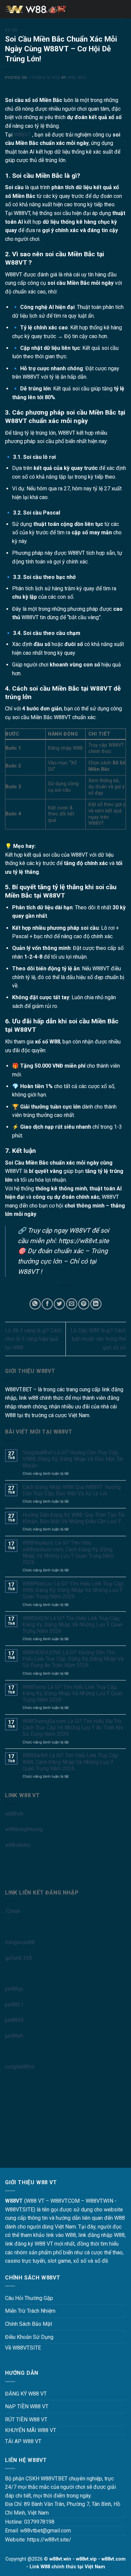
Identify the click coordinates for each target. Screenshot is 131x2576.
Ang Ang (77, 78)
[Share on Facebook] (47, 1304)
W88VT (22, 135)
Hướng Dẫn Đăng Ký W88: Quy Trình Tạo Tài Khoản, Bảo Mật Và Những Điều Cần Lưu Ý (74, 1518)
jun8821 (14, 2005)
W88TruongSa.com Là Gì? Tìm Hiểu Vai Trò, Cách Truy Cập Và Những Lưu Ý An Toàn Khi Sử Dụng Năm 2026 (73, 1728)
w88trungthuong (24, 1829)
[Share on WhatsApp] (35, 1304)
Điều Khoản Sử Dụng (29, 2337)
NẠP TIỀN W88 (23, 2406)
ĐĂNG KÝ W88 (22, 2394)
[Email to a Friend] (72, 1304)
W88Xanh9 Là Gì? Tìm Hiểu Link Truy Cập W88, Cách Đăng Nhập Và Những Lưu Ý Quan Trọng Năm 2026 (70, 1762)
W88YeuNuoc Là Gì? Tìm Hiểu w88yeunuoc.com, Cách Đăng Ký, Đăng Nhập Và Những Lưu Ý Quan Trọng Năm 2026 (68, 1552)
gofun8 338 (18, 1958)
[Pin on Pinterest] (84, 1304)
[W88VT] (65, 9)
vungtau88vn (20, 2067)
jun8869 (14, 2020)
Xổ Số (11, 30)
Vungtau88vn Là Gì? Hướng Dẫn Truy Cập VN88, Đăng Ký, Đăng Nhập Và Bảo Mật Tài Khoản (73, 1459)
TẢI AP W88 (19, 2441)
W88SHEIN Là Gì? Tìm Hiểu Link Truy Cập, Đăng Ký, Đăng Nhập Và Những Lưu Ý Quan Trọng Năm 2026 (73, 1625)
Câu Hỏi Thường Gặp (29, 2298)
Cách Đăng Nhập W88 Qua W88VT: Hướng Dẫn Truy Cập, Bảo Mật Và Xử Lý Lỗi (72, 1490)
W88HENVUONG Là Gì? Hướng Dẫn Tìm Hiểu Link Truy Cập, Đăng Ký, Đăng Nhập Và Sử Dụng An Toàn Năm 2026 (73, 1659)
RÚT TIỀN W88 (22, 2420)
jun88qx (14, 1989)
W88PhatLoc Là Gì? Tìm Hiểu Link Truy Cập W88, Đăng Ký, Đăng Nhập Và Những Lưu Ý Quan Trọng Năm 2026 (73, 1590)
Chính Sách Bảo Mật (29, 2324)
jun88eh (14, 2036)
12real (12, 1911)
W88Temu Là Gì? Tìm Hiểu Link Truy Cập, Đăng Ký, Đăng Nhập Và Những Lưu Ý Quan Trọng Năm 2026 (73, 1693)
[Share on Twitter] (59, 1304)
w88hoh (14, 1814)
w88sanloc (18, 1845)
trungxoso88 (20, 1942)
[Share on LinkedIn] (96, 1304)
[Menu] (9, 9)
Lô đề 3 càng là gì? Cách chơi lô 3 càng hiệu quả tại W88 (33, 1339)
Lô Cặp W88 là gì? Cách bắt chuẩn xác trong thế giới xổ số (98, 1339)
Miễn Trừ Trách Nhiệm (30, 2311)
